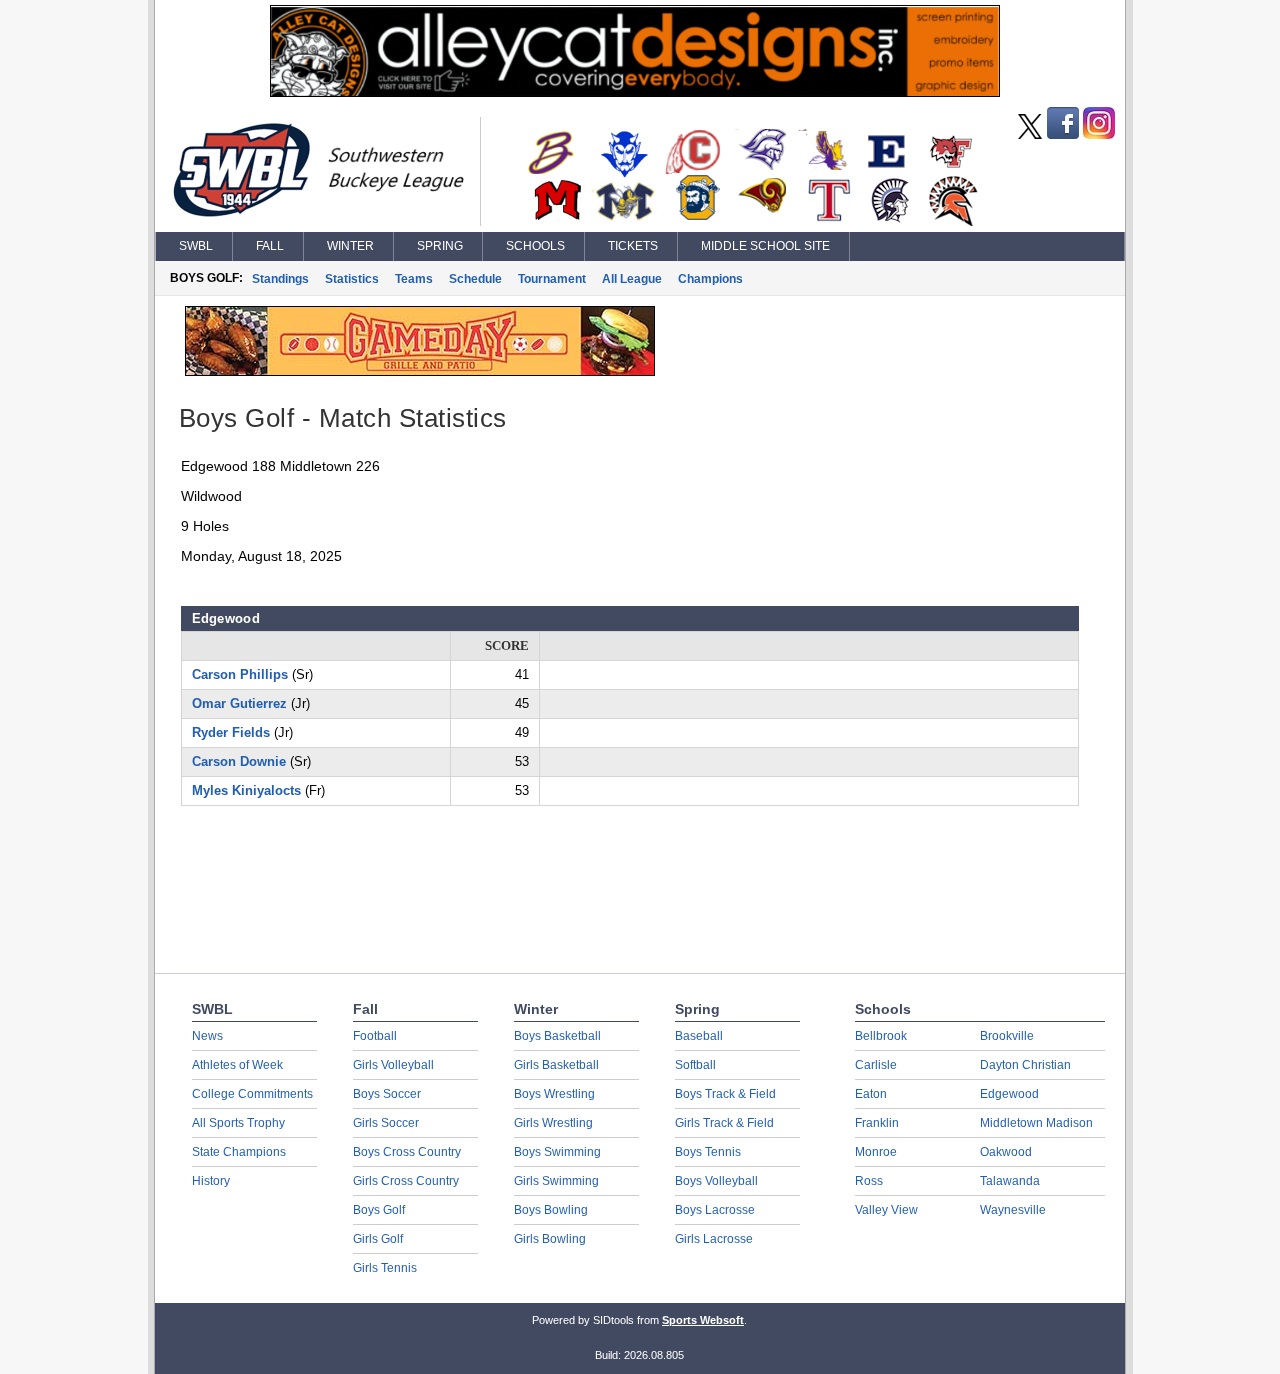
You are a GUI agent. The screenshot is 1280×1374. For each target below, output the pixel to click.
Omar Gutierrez (239, 703)
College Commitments (252, 1094)
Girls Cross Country (406, 1181)
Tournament (552, 279)
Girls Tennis (385, 1268)
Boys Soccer (387, 1094)
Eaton (871, 1094)
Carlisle (876, 1065)
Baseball (699, 1036)
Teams (414, 279)
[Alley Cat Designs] (635, 92)
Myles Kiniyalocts (246, 790)
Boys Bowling (551, 1210)
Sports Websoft (703, 1320)
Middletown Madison (1036, 1123)
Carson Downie (239, 761)
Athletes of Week (237, 1065)
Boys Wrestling (554, 1094)
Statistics (352, 279)
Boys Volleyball (716, 1181)
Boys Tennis (708, 1152)
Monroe (876, 1152)
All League (632, 279)
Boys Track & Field (725, 1094)
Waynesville (1013, 1210)
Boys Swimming (557, 1152)
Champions (710, 279)
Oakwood (1006, 1152)
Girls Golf (378, 1239)
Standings (280, 279)
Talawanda (1010, 1181)
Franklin (877, 1123)
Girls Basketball (556, 1065)
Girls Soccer (386, 1123)
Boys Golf (379, 1210)
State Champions (239, 1152)
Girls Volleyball (393, 1065)
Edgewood (1009, 1094)
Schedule (475, 279)
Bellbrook (881, 1036)
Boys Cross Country (407, 1152)
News (207, 1036)
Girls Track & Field (724, 1123)
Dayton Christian (1025, 1065)
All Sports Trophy (238, 1123)
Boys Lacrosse (715, 1210)
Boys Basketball (557, 1036)
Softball (695, 1065)
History (211, 1181)
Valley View (886, 1210)
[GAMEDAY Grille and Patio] (420, 371)
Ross (869, 1181)
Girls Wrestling (553, 1123)
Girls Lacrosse (714, 1239)
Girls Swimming (556, 1181)
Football (375, 1036)
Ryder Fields (231, 732)
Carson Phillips (240, 674)
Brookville (1007, 1036)
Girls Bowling (550, 1239)
